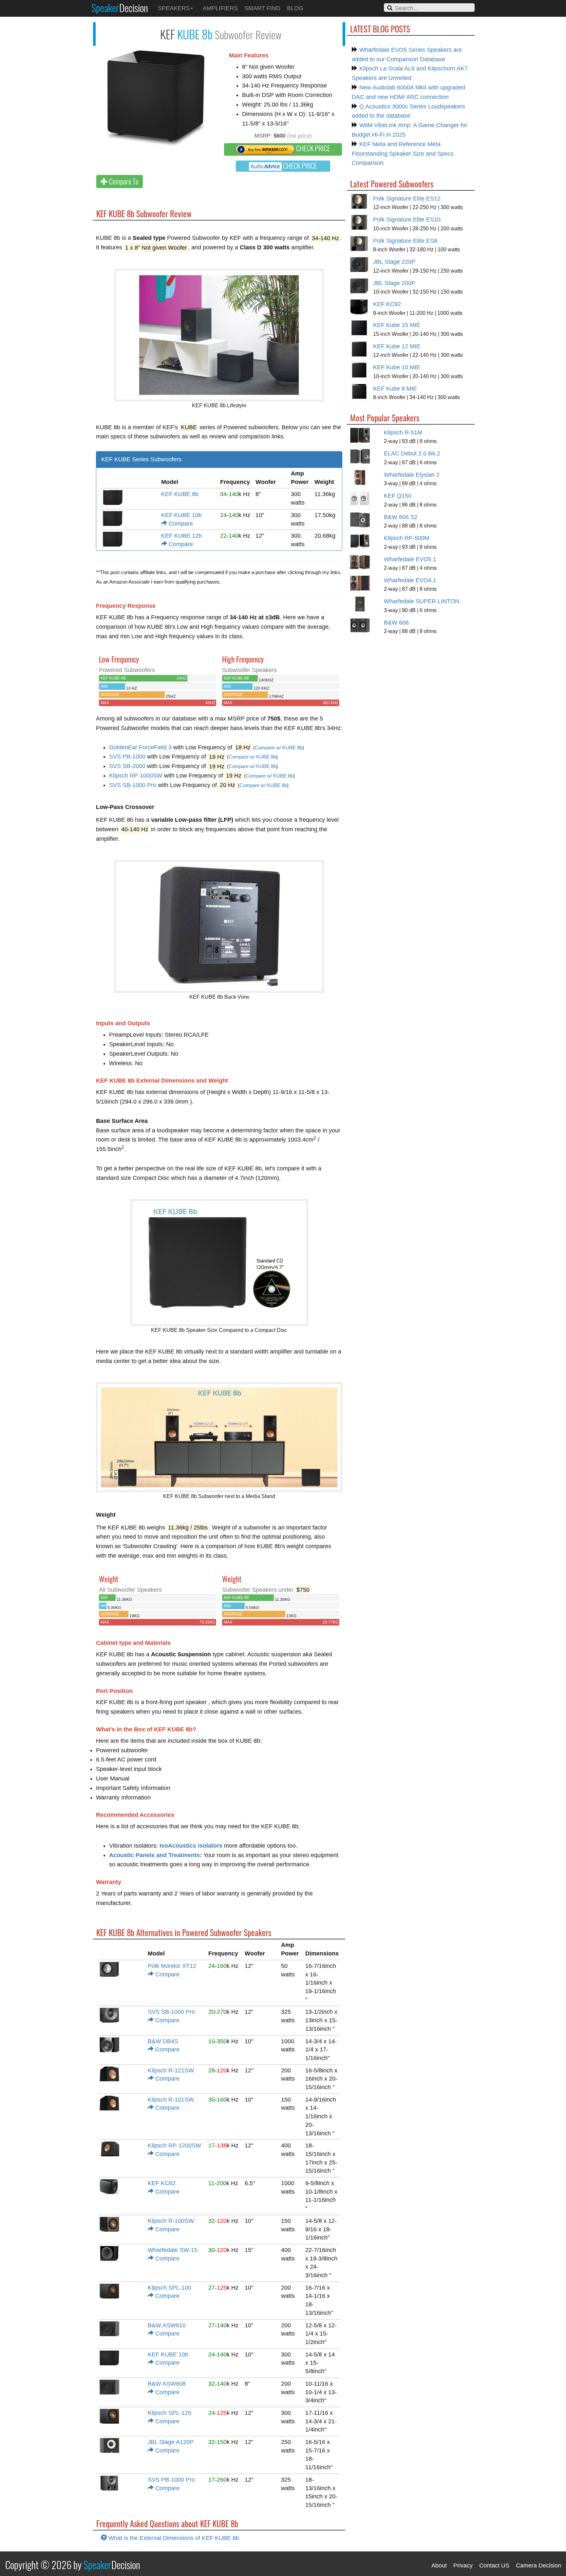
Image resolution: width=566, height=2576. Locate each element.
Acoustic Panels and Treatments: (155, 1855)
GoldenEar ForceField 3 (140, 747)
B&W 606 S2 (401, 517)
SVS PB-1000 (127, 757)
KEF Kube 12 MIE (397, 346)
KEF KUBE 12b (181, 536)
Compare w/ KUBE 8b (279, 748)
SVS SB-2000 (127, 766)
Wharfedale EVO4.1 (410, 580)
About (439, 2566)
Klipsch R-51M (403, 433)
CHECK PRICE (312, 148)
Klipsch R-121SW (171, 2070)
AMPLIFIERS (220, 8)
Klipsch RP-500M (407, 538)
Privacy (463, 2566)
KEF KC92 (387, 304)
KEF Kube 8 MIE (395, 389)
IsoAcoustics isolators (191, 1846)
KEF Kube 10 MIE (397, 367)
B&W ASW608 (167, 2384)
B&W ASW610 (167, 2325)
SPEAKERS (174, 8)
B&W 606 (396, 623)
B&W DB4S (163, 2041)
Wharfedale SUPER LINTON (422, 601)
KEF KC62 (162, 2183)
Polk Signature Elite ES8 (405, 241)
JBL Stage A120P (171, 2442)
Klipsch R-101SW (171, 2100)
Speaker (120, 8)
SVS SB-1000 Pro (133, 785)
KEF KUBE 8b (180, 494)
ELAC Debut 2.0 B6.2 (412, 453)
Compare (180, 524)
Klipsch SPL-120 (170, 2413)
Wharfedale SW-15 (173, 2250)
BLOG (295, 8)
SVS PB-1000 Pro (171, 2480)
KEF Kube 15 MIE (397, 325)
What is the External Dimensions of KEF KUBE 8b (173, 2538)
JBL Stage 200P (394, 283)
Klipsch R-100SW (171, 2221)
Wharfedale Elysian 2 (412, 475)
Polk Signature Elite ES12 (407, 199)
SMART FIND (262, 8)
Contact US (494, 2566)
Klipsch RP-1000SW (136, 776)
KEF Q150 (398, 496)
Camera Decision (538, 2566)
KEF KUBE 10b (181, 515)
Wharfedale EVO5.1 (410, 559)
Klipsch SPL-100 (170, 2288)
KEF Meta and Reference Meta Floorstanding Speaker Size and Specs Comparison (403, 154)
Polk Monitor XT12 (172, 1966)
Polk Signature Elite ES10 (407, 220)
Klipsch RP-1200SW (174, 2145)
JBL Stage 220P (394, 262)
